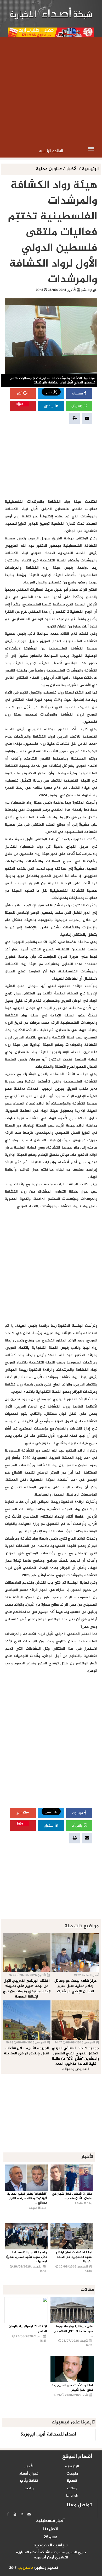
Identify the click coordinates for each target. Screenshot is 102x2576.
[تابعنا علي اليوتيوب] (15, 2514)
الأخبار (72, 169)
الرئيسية (90, 169)
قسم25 (50, 2537)
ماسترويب (25, 2568)
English (72, 2496)
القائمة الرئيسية (51, 151)
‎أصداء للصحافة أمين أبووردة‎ (48, 2434)
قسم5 (72, 2481)
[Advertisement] (51, 91)
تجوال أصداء (29, 2474)
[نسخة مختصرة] (22, 2514)
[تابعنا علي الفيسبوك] (8, 2514)
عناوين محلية (49, 169)
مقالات (72, 2488)
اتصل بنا (50, 2529)
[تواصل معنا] (29, 2514)
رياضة (29, 2488)
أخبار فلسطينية (50, 2521)
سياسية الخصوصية (50, 2546)
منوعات (72, 2474)
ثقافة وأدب (29, 2481)
